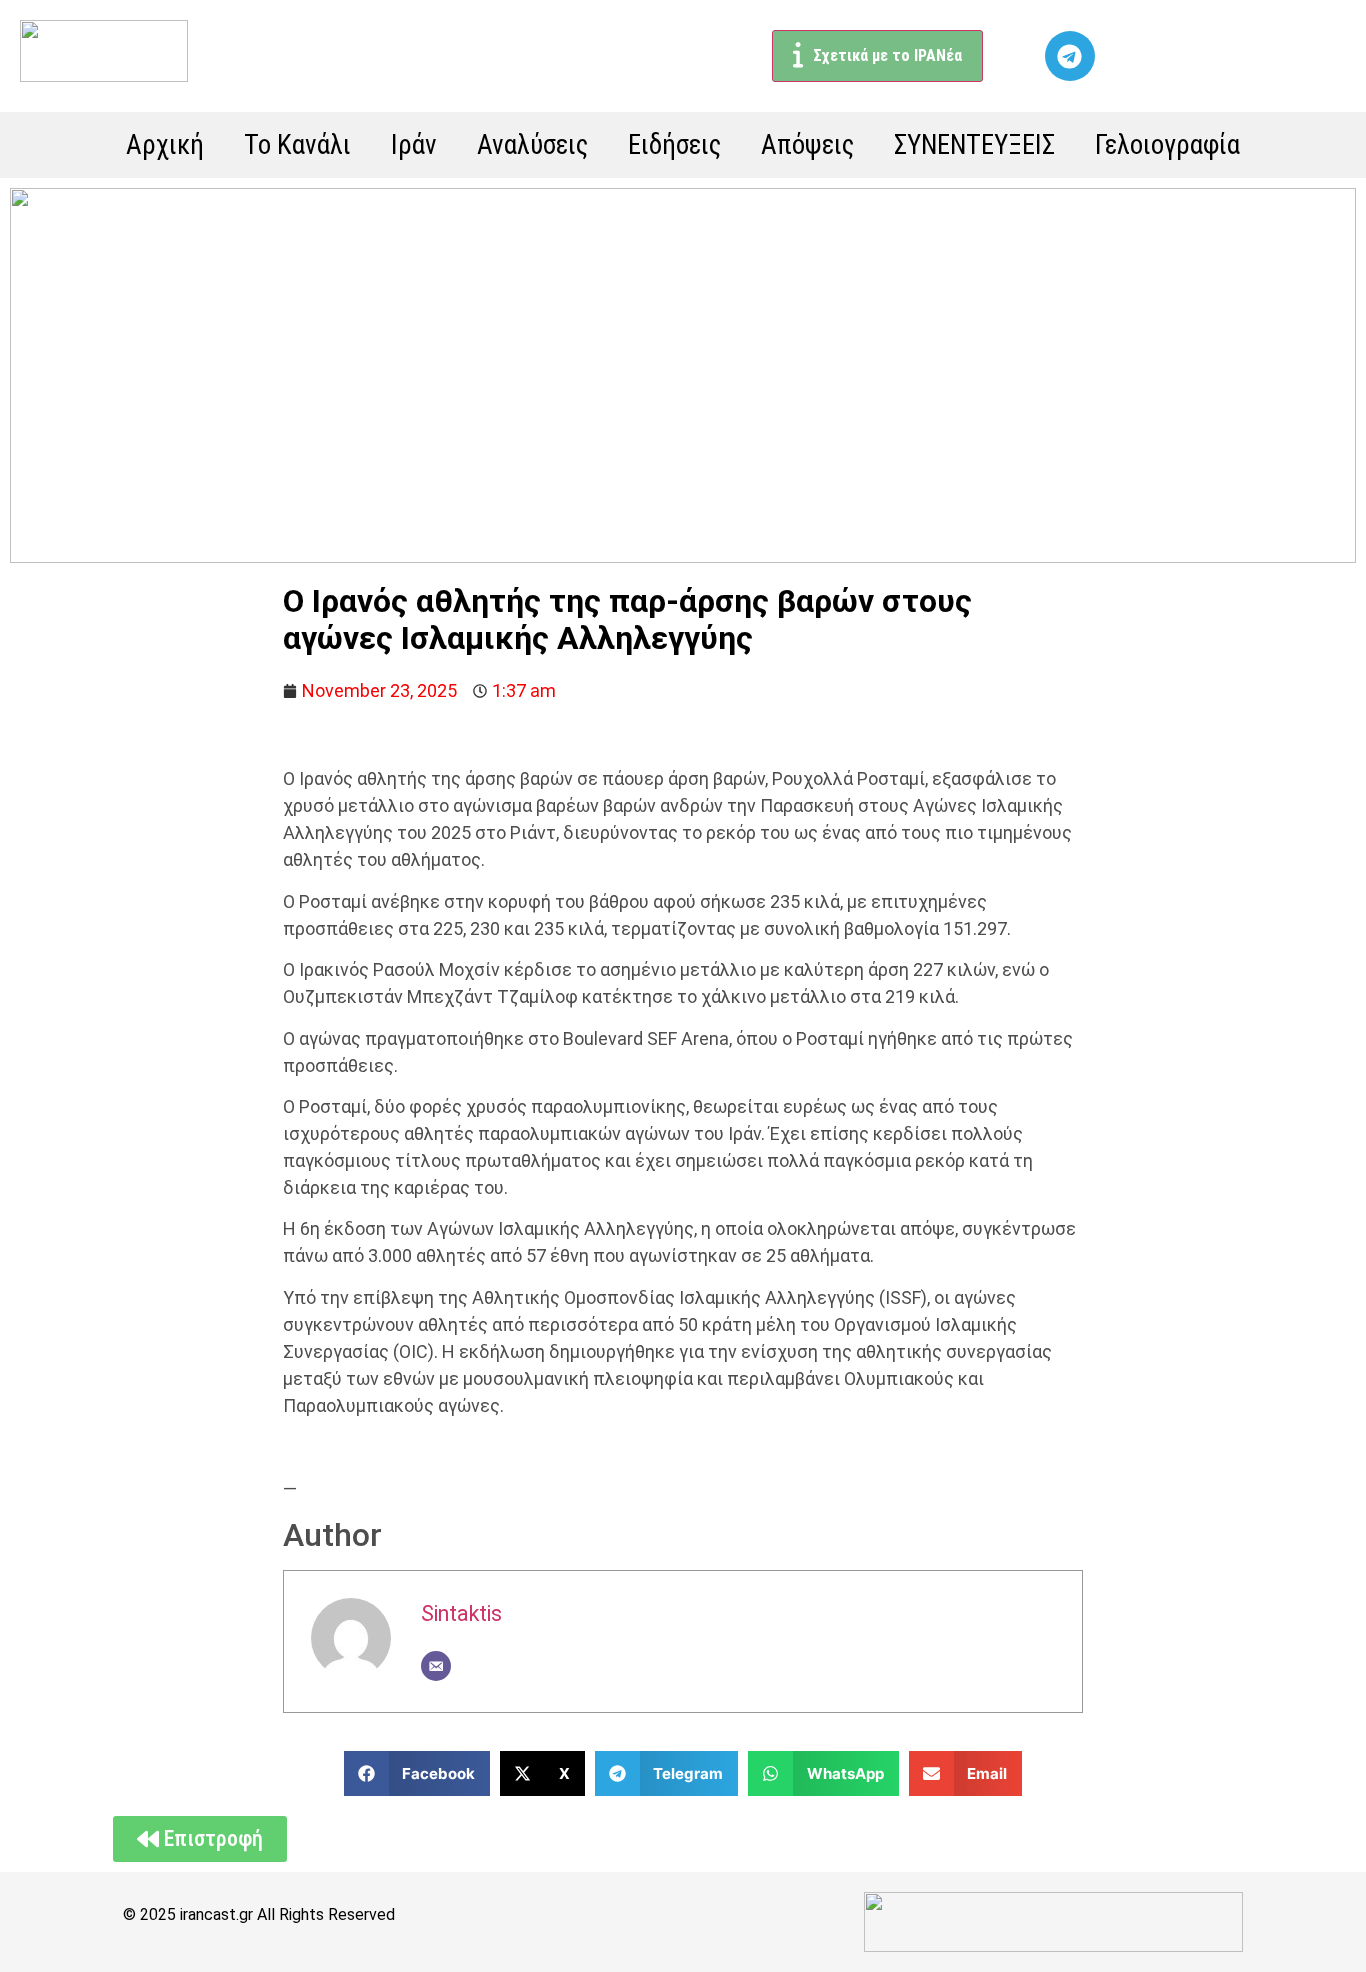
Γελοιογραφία (1167, 145)
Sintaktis (461, 1613)
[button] (417, 1773)
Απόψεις (807, 145)
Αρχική (165, 145)
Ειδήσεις (674, 145)
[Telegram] (1070, 56)
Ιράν (414, 145)
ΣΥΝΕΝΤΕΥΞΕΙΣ (974, 145)
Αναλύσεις (532, 145)
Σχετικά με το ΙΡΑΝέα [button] (887, 55)
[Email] (436, 1666)
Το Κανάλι (297, 145)
